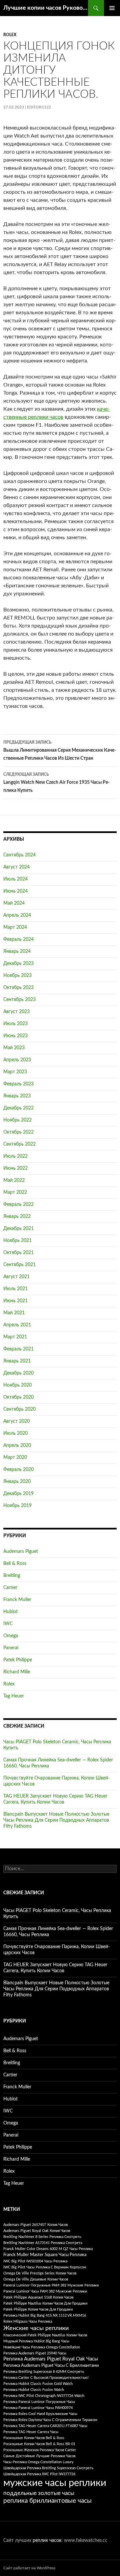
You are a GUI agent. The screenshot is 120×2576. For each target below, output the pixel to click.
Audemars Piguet (21, 1552)
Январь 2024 (17, 951)
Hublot (10, 1612)
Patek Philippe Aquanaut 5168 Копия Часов (38, 2297)
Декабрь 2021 (18, 1229)
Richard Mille (17, 1672)
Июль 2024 (15, 879)
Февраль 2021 (18, 1349)
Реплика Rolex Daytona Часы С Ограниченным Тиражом (50, 2420)
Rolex (10, 35)
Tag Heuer (14, 1696)
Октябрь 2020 (18, 1397)
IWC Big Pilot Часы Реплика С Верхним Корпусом (45, 2267)
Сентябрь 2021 (19, 1265)
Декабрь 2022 (18, 1108)
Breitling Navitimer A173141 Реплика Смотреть (43, 2243)
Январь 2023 (17, 1096)
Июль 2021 (15, 1289)
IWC (8, 1624)
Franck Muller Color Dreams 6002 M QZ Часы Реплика (48, 2249)
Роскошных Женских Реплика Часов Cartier (40, 2450)
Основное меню (112, 8)
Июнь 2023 (15, 1036)
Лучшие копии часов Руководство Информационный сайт (46, 8)
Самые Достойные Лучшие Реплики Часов (39, 2456)
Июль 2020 (15, 1433)
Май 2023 (14, 1048)
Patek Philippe (18, 1660)
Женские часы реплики (36, 2328)
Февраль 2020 (18, 1470)
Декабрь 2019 (18, 1494)
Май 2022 (14, 1180)
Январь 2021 (17, 1361)
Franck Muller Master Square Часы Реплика (45, 2255)
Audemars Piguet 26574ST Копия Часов (35, 2225)
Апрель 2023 (17, 1060)
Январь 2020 (17, 1482)
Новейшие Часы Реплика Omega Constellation (42, 2347)
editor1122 (39, 107)
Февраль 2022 (18, 1204)
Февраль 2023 (18, 1084)
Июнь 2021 (15, 1301)
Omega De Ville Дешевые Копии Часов (36, 2279)
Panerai (11, 1648)
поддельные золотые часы (39, 2493)
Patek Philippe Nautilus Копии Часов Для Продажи (45, 2303)
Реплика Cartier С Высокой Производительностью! (46, 2378)
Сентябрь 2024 (19, 855)
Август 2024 (16, 867)
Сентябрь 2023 (19, 1000)
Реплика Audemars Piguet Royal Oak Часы (51, 2359)
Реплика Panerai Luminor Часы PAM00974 (38, 2408)
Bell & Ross (15, 1564)
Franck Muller (17, 1600)
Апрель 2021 (17, 1325)
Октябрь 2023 (18, 988)
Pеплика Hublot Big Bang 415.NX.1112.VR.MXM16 (45, 2315)
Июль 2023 (15, 1024)
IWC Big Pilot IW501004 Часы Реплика (35, 2261)
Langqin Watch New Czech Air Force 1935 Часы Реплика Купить (56, 783)
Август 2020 (16, 1421)
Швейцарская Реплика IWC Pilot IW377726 (39, 2474)
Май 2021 (14, 1313)
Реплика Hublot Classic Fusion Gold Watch (38, 2384)
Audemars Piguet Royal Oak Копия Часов (37, 2231)
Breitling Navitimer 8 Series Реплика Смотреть (42, 2237)
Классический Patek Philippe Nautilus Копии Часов (45, 2335)
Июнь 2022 (15, 1168)
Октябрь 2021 (18, 1253)
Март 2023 (15, 1072)
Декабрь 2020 (18, 1373)
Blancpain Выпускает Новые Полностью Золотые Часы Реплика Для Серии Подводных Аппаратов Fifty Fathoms (56, 1820)
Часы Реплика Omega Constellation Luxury (38, 2462)
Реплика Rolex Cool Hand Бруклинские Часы (40, 2414)
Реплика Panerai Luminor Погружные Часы (39, 2402)
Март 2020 (15, 1458)
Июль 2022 (15, 1156)
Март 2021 (15, 1337)
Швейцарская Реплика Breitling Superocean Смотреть (48, 2468)
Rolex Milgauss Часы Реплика (28, 2321)
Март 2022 (15, 1192)
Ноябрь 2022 (17, 1120)
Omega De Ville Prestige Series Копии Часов (40, 2273)
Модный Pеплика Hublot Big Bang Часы (36, 2341)
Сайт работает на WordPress (29, 2568)
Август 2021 (16, 1277)
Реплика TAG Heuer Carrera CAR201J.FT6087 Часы (45, 2426)
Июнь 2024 (15, 891)
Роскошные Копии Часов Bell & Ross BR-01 (39, 2444)
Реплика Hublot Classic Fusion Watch (34, 2390)
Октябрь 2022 (18, 1132)
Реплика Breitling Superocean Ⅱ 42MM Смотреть (44, 2372)
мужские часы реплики (55, 2483)
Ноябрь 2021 (17, 1241)
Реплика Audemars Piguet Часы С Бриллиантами (51, 2366)
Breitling (12, 1576)
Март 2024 (15, 927)
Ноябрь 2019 (17, 1506)
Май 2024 (14, 903)
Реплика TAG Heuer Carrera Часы (31, 2432)
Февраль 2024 (18, 939)
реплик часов (47, 2541)
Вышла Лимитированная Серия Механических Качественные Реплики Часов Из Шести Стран (60, 751)
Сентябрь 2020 (19, 1409)
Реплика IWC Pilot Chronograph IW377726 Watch (44, 2396)
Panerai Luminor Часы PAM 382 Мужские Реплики (45, 2291)
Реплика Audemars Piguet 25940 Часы (35, 2353)
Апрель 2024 (17, 915)
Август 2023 (16, 1012)
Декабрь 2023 (18, 964)
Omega (11, 1636)
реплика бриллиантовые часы (47, 2501)
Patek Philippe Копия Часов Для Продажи (38, 2309)
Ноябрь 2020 (17, 1385)
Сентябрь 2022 (19, 1144)
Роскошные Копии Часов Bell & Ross (34, 2438)
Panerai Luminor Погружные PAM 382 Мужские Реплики (51, 2285)
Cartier (10, 1588)
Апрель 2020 (17, 1445)
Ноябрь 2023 (17, 976)
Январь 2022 (17, 1217)
